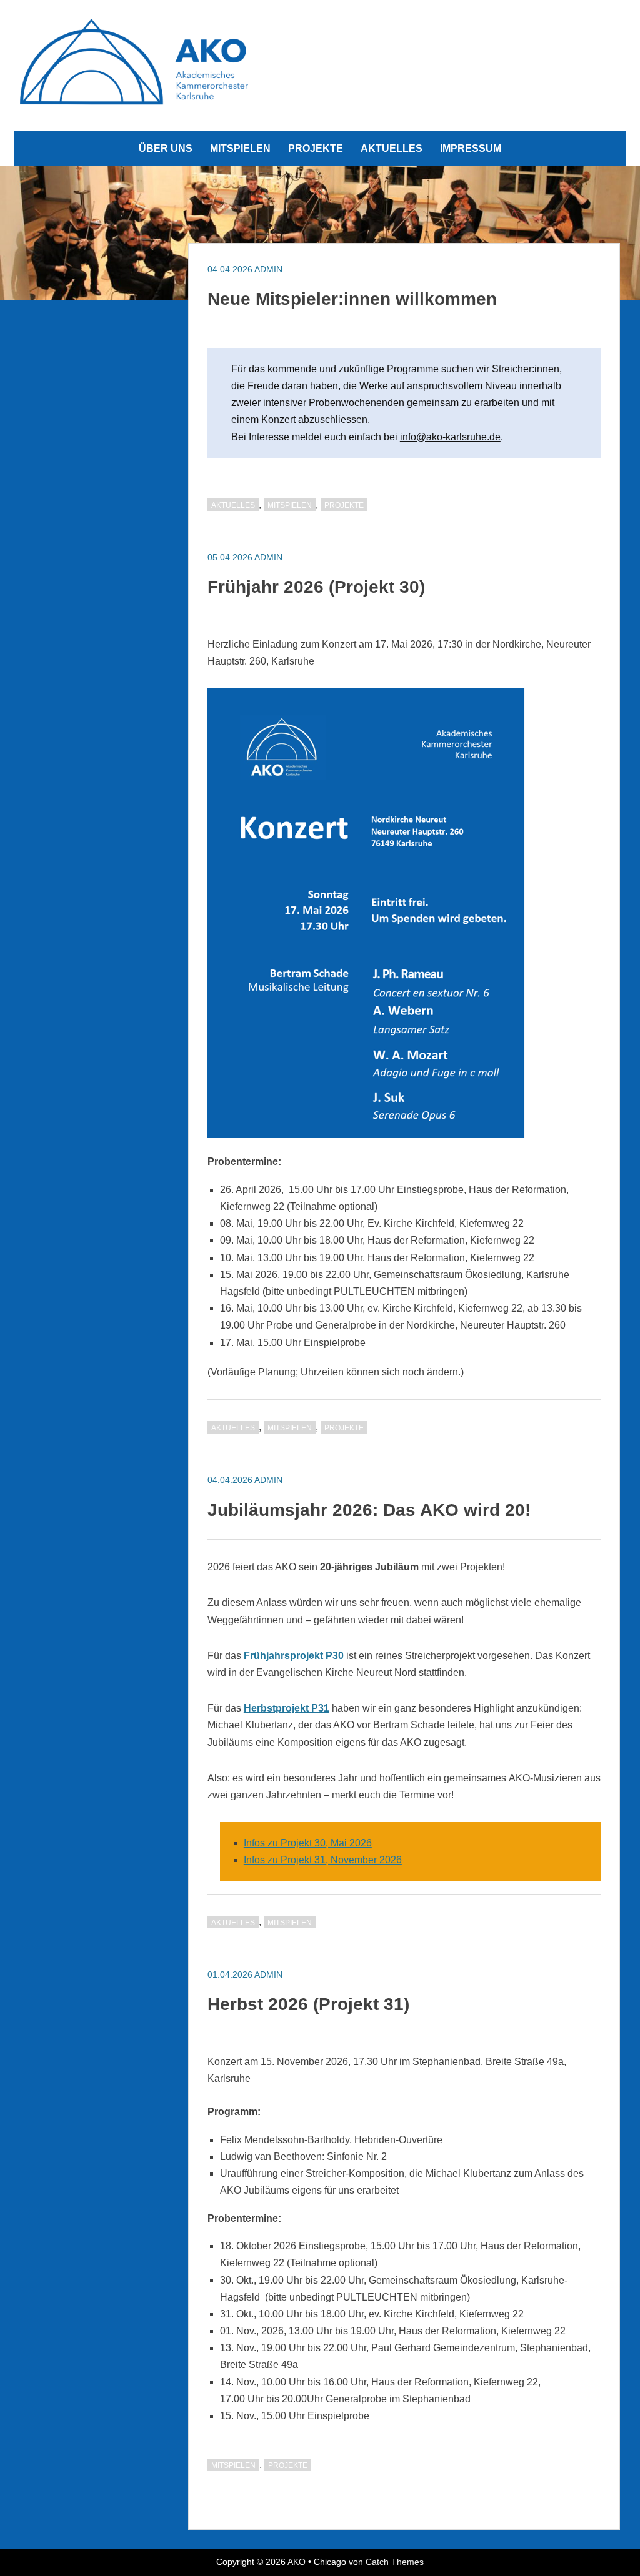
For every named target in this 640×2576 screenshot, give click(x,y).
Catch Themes (395, 2562)
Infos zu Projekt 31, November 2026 (323, 1860)
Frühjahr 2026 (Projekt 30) (316, 587)
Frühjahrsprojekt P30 (294, 1656)
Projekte (316, 148)
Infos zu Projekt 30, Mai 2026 (308, 1843)
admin (268, 269)
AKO (297, 2562)
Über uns (166, 148)
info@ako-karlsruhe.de (450, 437)
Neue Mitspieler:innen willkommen (352, 299)
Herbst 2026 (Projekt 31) (308, 2004)
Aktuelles (392, 148)
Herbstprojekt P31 (287, 1708)
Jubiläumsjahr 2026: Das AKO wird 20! (369, 1510)
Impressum (471, 148)
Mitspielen (240, 148)
